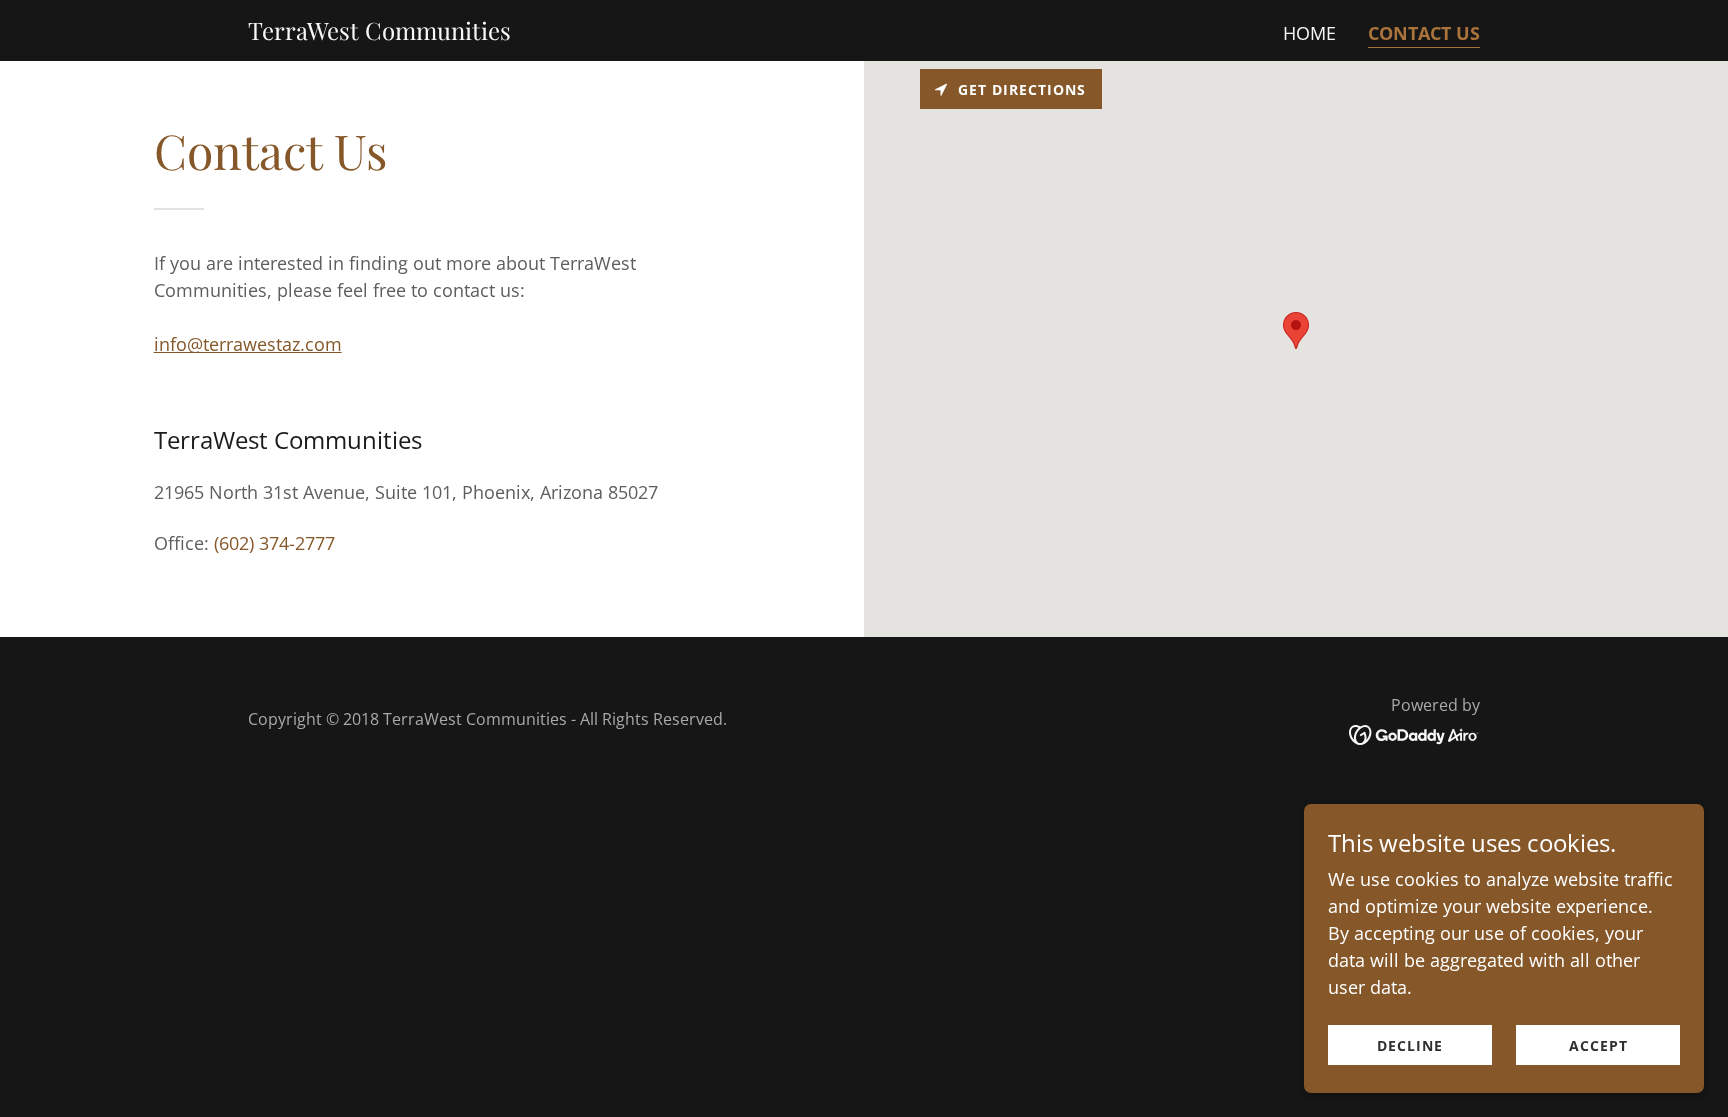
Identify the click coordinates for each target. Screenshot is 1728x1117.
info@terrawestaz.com (248, 344)
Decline (1410, 1045)
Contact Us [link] (1424, 33)
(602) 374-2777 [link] (274, 543)
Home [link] (1309, 33)
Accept (1598, 1045)
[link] (379, 33)
